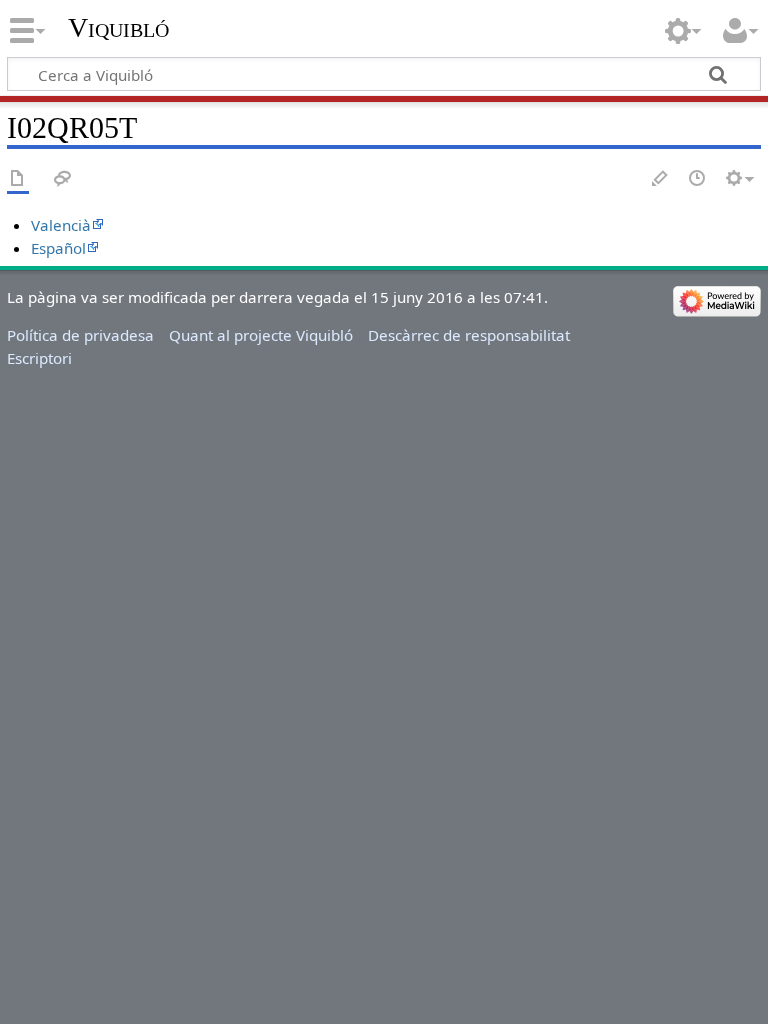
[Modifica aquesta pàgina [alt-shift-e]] (661, 179)
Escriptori (39, 358)
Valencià (61, 225)
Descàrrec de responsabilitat (469, 335)
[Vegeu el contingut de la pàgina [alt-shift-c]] (18, 179)
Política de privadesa (80, 335)
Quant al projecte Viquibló (261, 335)
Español (58, 248)
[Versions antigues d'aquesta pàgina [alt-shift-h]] (698, 179)
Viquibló (118, 27)
